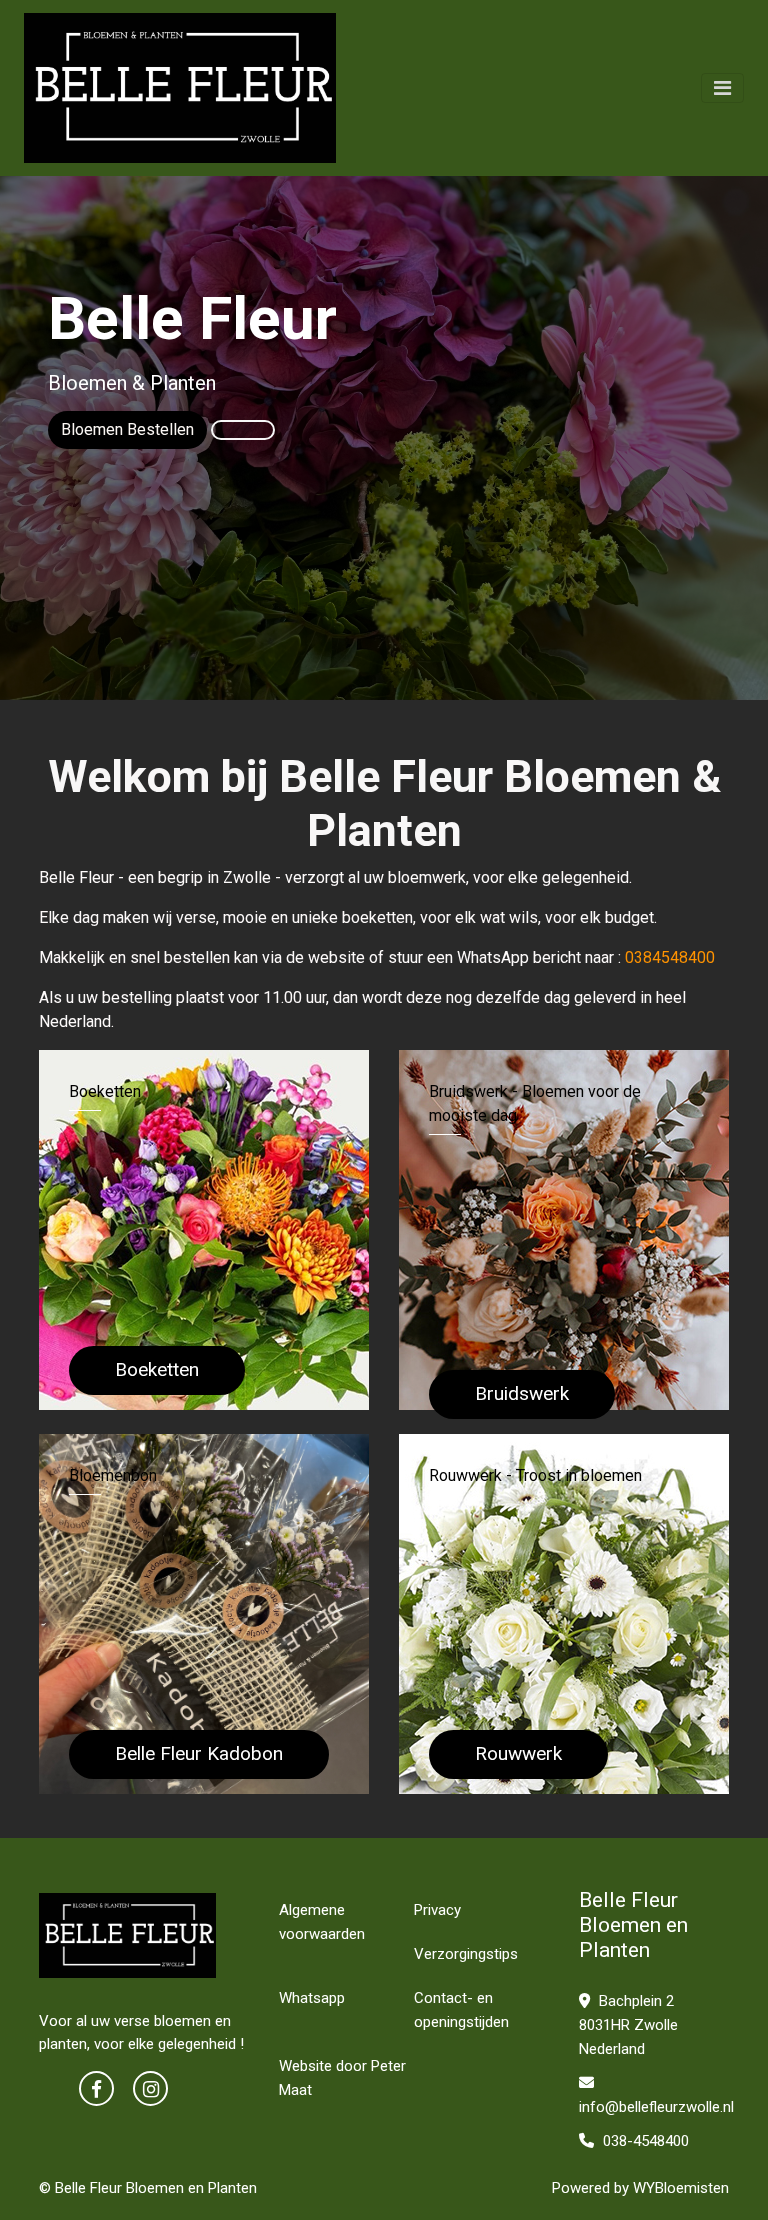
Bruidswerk (522, 1393)
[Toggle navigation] (722, 88)
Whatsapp (312, 1998)
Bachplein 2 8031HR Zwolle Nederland (628, 2025)
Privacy (437, 1910)
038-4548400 (644, 2141)
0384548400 (670, 957)
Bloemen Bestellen (127, 429)
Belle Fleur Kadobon (199, 1753)
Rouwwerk (518, 1753)
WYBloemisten (681, 2188)
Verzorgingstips (466, 1954)
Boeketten (157, 1369)
